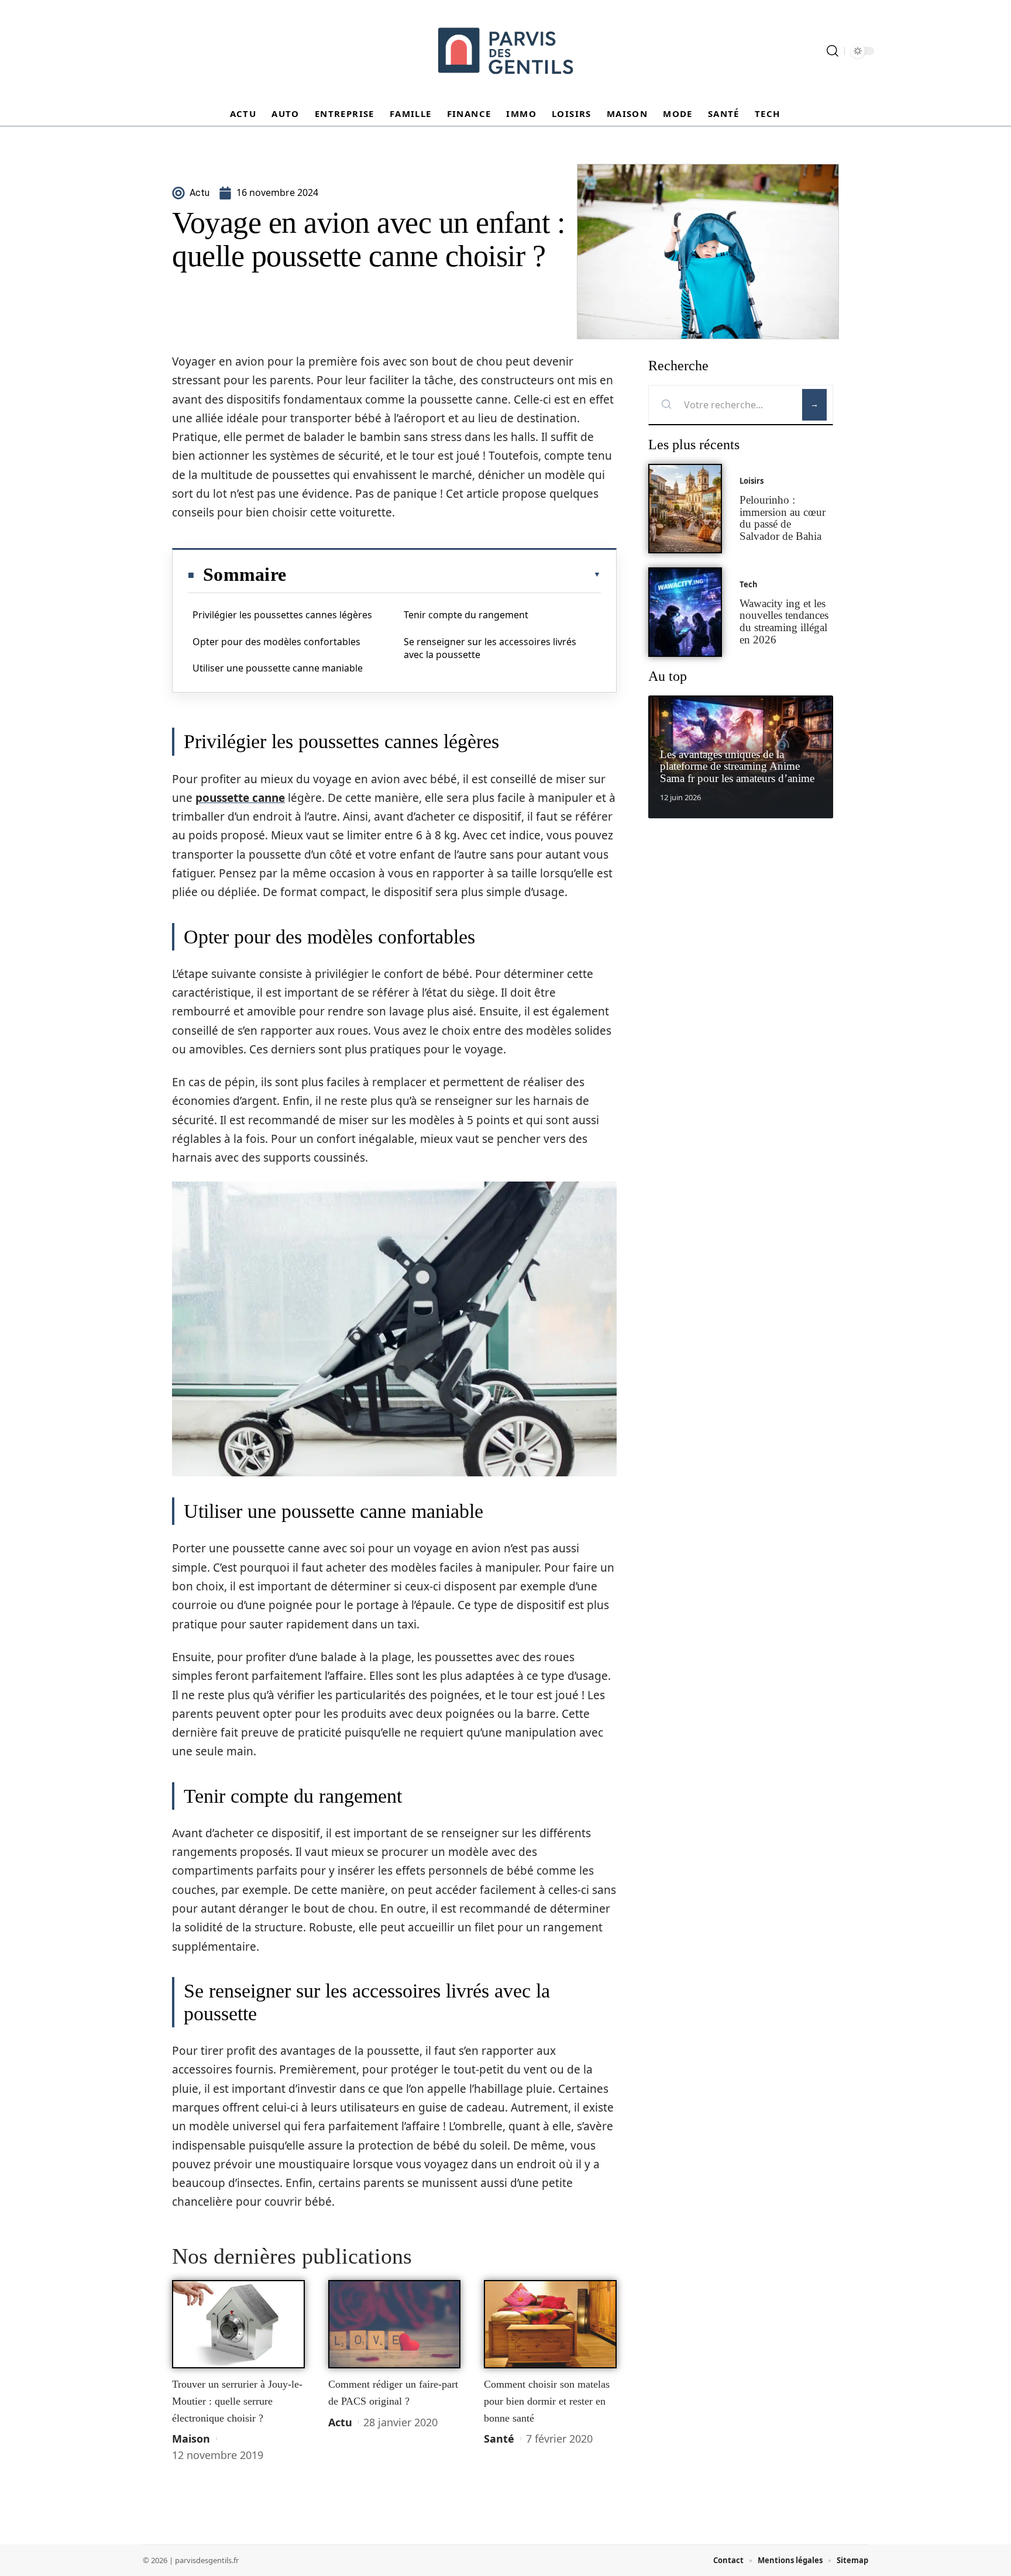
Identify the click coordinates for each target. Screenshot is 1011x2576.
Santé (499, 2439)
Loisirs (752, 481)
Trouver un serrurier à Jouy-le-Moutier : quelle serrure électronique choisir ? (237, 2401)
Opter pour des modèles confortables (276, 642)
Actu (340, 2422)
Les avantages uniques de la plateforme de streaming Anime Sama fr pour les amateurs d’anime (737, 767)
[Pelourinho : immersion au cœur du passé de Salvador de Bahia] (685, 509)
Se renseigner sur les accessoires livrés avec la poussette (490, 648)
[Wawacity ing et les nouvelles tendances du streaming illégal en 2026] (685, 612)
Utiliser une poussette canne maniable (278, 668)
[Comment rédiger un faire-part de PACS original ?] (395, 2324)
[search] (833, 51)
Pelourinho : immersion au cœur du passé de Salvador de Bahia (783, 518)
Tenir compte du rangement (466, 615)
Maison (191, 2439)
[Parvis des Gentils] (505, 51)
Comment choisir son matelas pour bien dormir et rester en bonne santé (547, 2401)
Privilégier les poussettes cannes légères (282, 615)
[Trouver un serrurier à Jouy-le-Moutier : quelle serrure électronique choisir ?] (238, 2324)
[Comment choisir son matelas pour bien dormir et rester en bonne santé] (550, 2324)
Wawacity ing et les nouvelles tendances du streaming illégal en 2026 (784, 621)
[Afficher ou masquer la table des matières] (443, 574)
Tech (749, 584)
